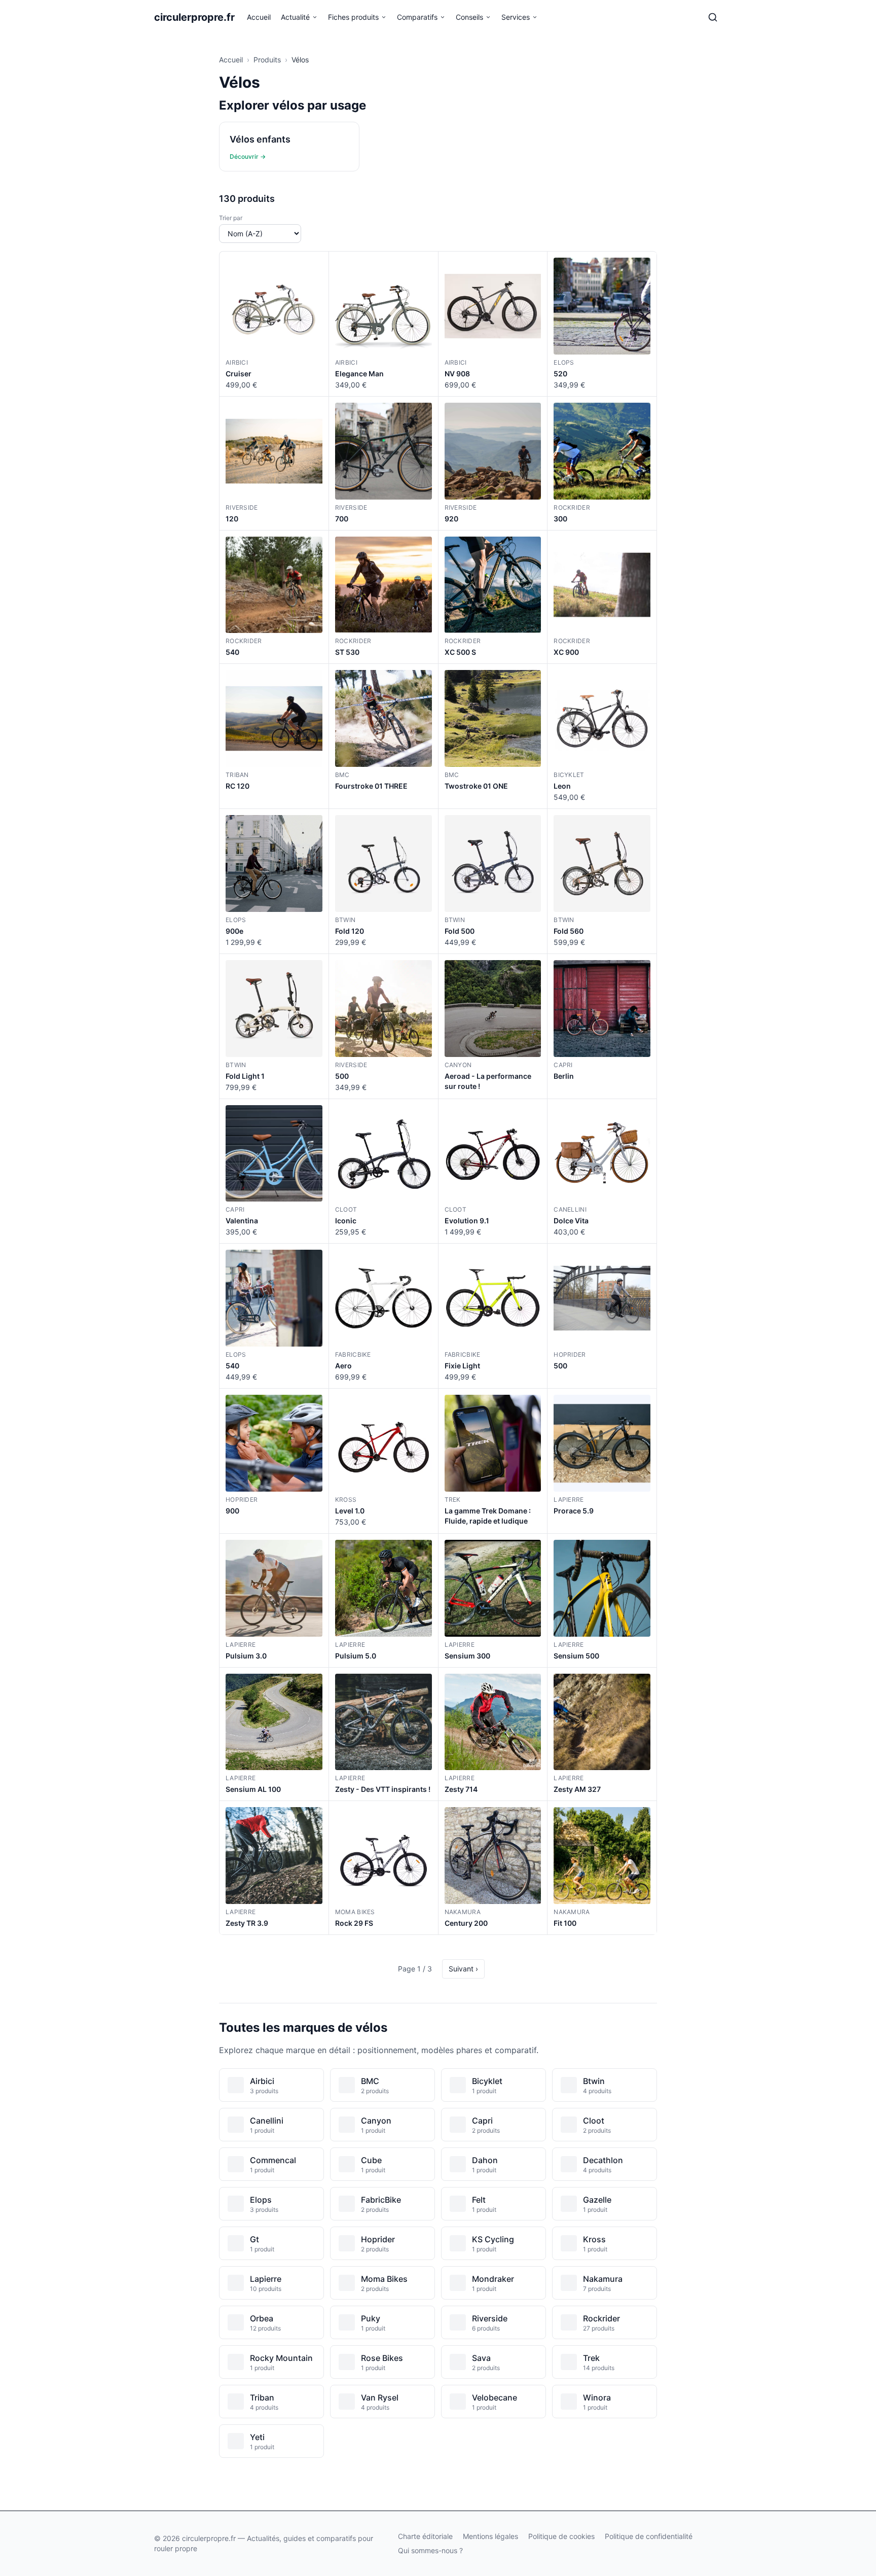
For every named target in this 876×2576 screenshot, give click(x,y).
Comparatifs (417, 17)
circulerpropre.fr (194, 17)
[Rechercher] (713, 17)
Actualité (295, 17)
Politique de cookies (561, 2536)
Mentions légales (490, 2536)
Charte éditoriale (425, 2536)
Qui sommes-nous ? (430, 2550)
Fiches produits (353, 17)
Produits (267, 60)
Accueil (259, 17)
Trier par (231, 218)
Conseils (469, 17)
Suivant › (463, 1969)
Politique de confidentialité (649, 2536)
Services (516, 17)
